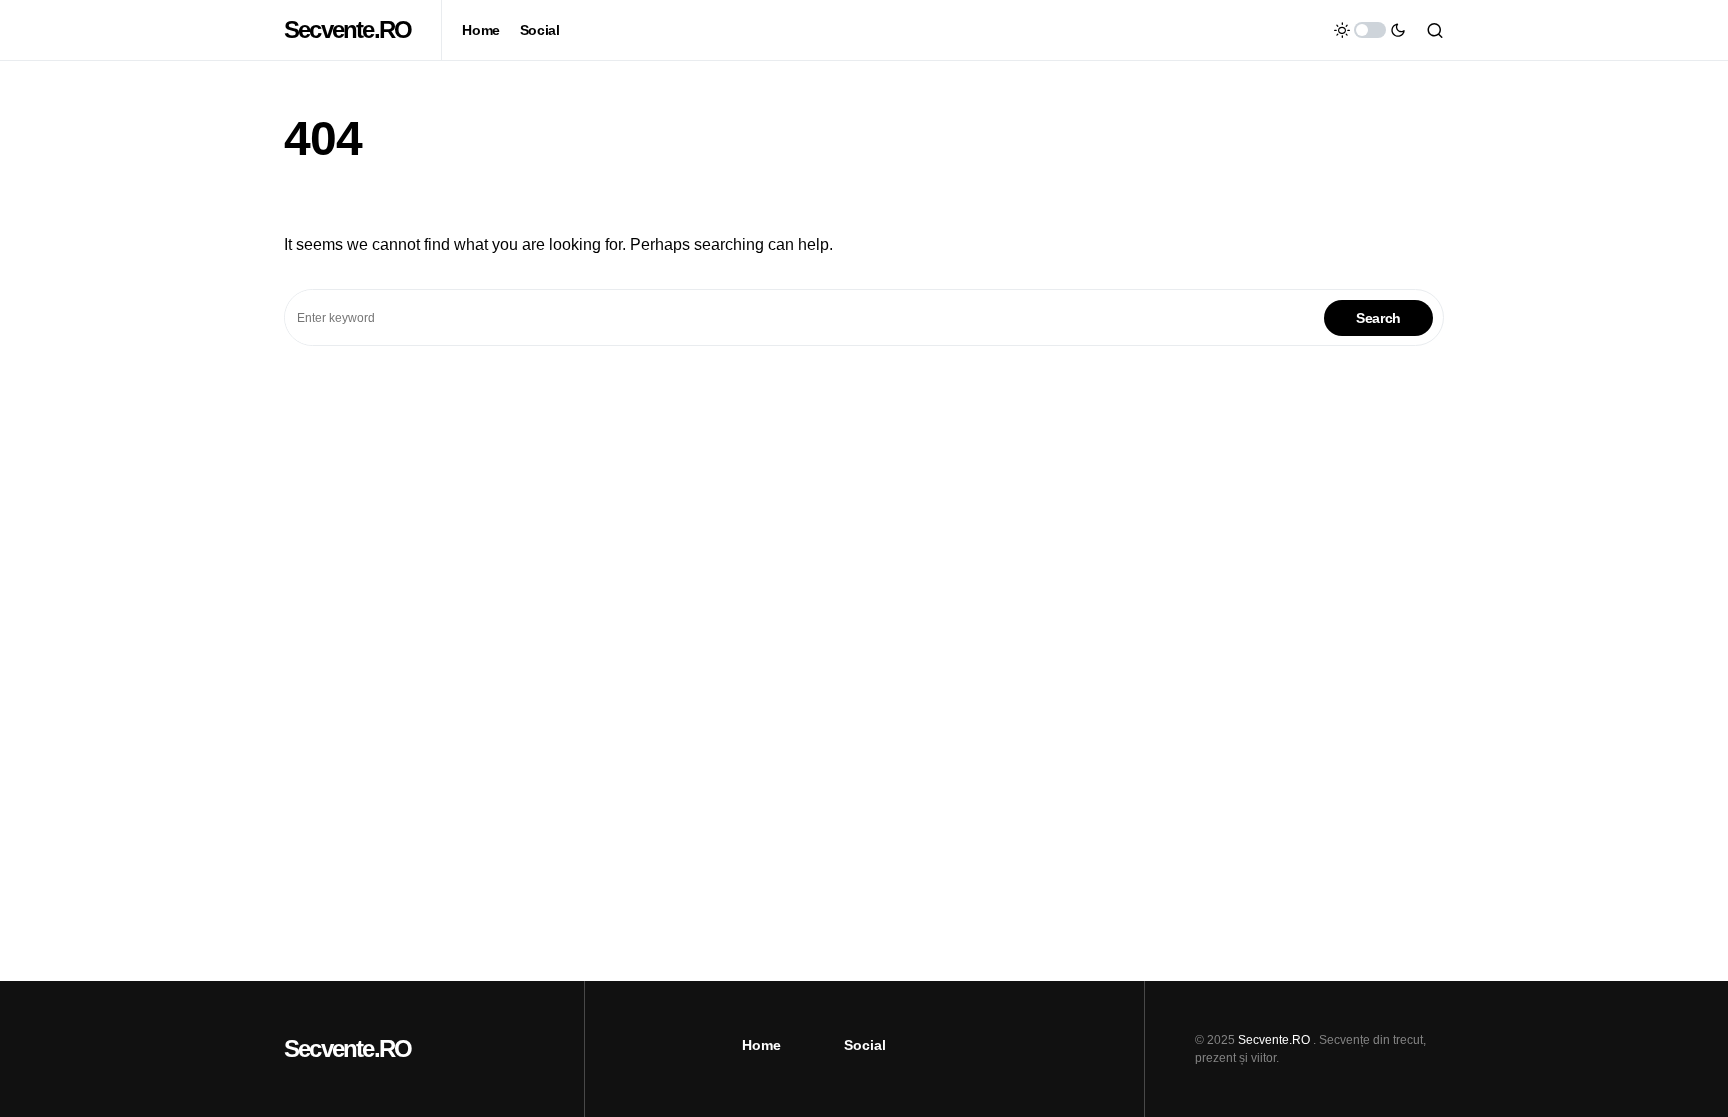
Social (865, 1045)
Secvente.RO (347, 29)
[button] (1370, 30)
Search (1378, 318)
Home (761, 1045)
